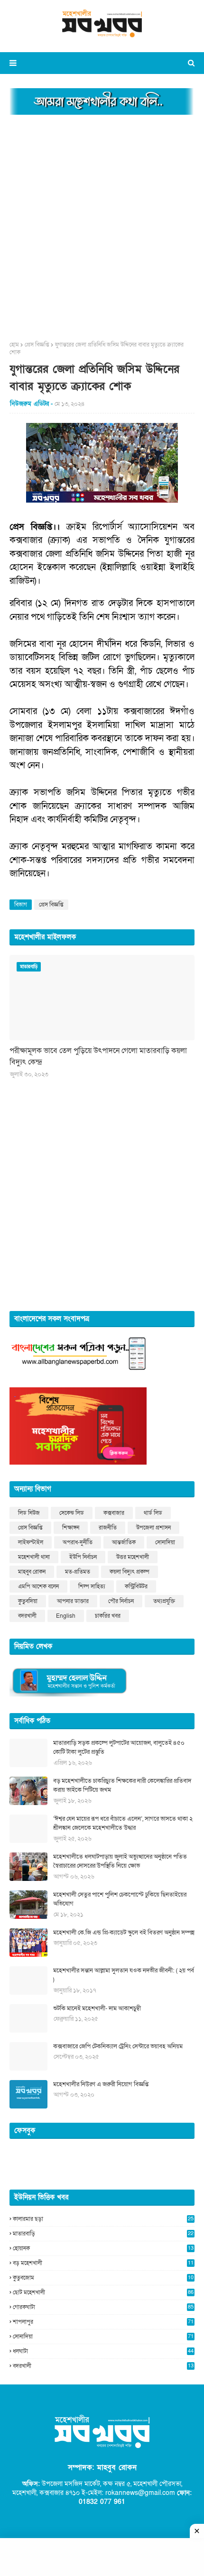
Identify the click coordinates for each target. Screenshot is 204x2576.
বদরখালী (27, 1616)
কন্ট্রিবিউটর (136, 1586)
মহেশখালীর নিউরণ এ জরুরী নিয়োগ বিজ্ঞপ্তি (101, 2084)
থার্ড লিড (153, 1513)
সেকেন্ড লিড (72, 1513)
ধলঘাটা (103, 2351)
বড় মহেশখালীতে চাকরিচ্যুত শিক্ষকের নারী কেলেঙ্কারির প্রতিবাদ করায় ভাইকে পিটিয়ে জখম (122, 1786)
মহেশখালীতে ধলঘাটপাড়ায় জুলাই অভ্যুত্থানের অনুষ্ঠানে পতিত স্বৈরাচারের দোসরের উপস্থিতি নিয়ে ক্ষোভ (120, 1861)
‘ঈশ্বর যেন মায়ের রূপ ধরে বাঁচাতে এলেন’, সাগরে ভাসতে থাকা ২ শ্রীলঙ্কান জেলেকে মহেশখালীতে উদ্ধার (123, 1824)
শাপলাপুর (103, 2322)
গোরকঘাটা (103, 2307)
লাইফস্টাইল (31, 1542)
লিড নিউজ (29, 1513)
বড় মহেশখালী (103, 2263)
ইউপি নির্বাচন (83, 1557)
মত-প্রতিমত (78, 1572)
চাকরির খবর (108, 1616)
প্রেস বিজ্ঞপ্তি (37, 345)
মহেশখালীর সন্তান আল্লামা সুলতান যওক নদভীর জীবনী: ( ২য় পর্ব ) (124, 1975)
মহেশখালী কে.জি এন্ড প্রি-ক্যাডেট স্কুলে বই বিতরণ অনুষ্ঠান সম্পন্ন (124, 1933)
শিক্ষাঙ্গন (71, 1528)
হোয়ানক (103, 2248)
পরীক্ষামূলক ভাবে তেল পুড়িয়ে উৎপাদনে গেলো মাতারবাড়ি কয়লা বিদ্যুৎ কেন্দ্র (98, 1056)
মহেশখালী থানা (34, 1557)
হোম (14, 345)
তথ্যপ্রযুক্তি (164, 1601)
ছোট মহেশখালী (103, 2292)
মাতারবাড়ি (103, 2234)
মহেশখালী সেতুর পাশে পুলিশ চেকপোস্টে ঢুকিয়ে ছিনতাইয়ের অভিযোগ (120, 1899)
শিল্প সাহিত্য (92, 1586)
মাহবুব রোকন (32, 1572)
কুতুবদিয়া (28, 1601)
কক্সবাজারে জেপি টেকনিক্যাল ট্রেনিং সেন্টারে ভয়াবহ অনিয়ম (118, 2046)
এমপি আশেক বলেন (38, 1586)
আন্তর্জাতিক (124, 1542)
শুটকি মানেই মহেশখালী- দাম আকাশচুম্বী (97, 2008)
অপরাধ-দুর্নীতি (78, 1542)
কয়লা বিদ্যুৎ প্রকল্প (130, 1572)
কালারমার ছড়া (103, 2219)
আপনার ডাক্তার (73, 1601)
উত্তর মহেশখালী (133, 1557)
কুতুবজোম (103, 2278)
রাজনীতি (108, 1528)
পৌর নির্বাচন (121, 1601)
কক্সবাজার (114, 1513)
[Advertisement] (102, 225)
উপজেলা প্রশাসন (153, 1528)
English (66, 1616)
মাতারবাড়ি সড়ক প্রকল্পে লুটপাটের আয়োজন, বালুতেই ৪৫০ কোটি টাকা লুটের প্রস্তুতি (119, 1748)
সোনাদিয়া (165, 1542)
